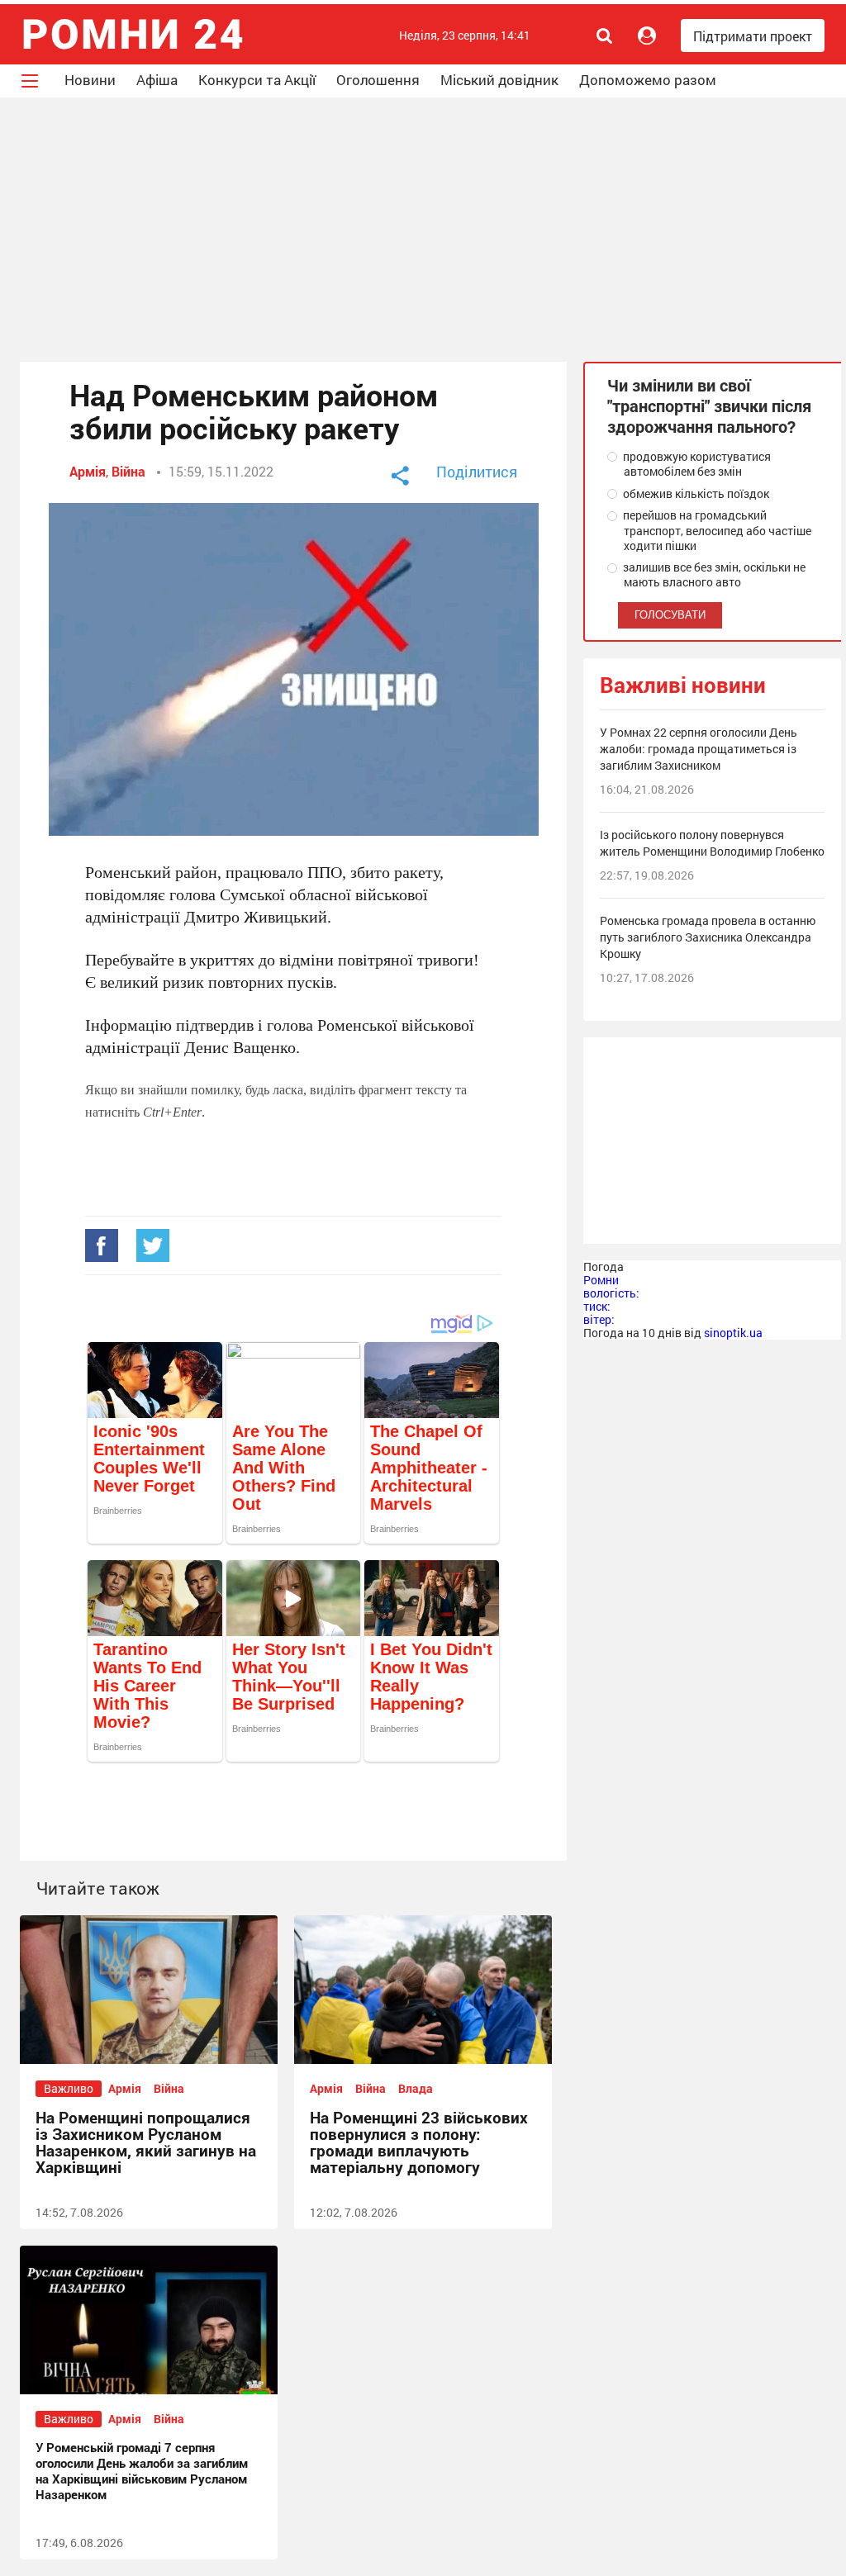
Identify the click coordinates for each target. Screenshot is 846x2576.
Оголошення (378, 80)
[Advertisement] (423, 230)
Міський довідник (499, 80)
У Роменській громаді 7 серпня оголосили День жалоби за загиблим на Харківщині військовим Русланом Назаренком (142, 2471)
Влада (416, 2088)
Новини (90, 80)
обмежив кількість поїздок (695, 494)
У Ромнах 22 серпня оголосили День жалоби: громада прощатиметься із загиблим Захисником (699, 749)
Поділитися (477, 472)
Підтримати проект (753, 36)
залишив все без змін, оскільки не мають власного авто (713, 575)
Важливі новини (683, 685)
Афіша (157, 80)
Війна (128, 471)
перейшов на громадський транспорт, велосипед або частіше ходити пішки (716, 530)
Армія (88, 471)
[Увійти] (647, 36)
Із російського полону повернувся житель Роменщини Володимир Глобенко (712, 843)
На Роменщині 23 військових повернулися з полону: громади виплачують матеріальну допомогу (419, 2142)
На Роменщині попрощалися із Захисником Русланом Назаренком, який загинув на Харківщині (146, 2142)
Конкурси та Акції (257, 80)
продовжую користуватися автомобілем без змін (696, 464)
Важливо (69, 2088)
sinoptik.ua (733, 1333)
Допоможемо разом (648, 80)
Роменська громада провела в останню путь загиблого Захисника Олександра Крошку (708, 937)
